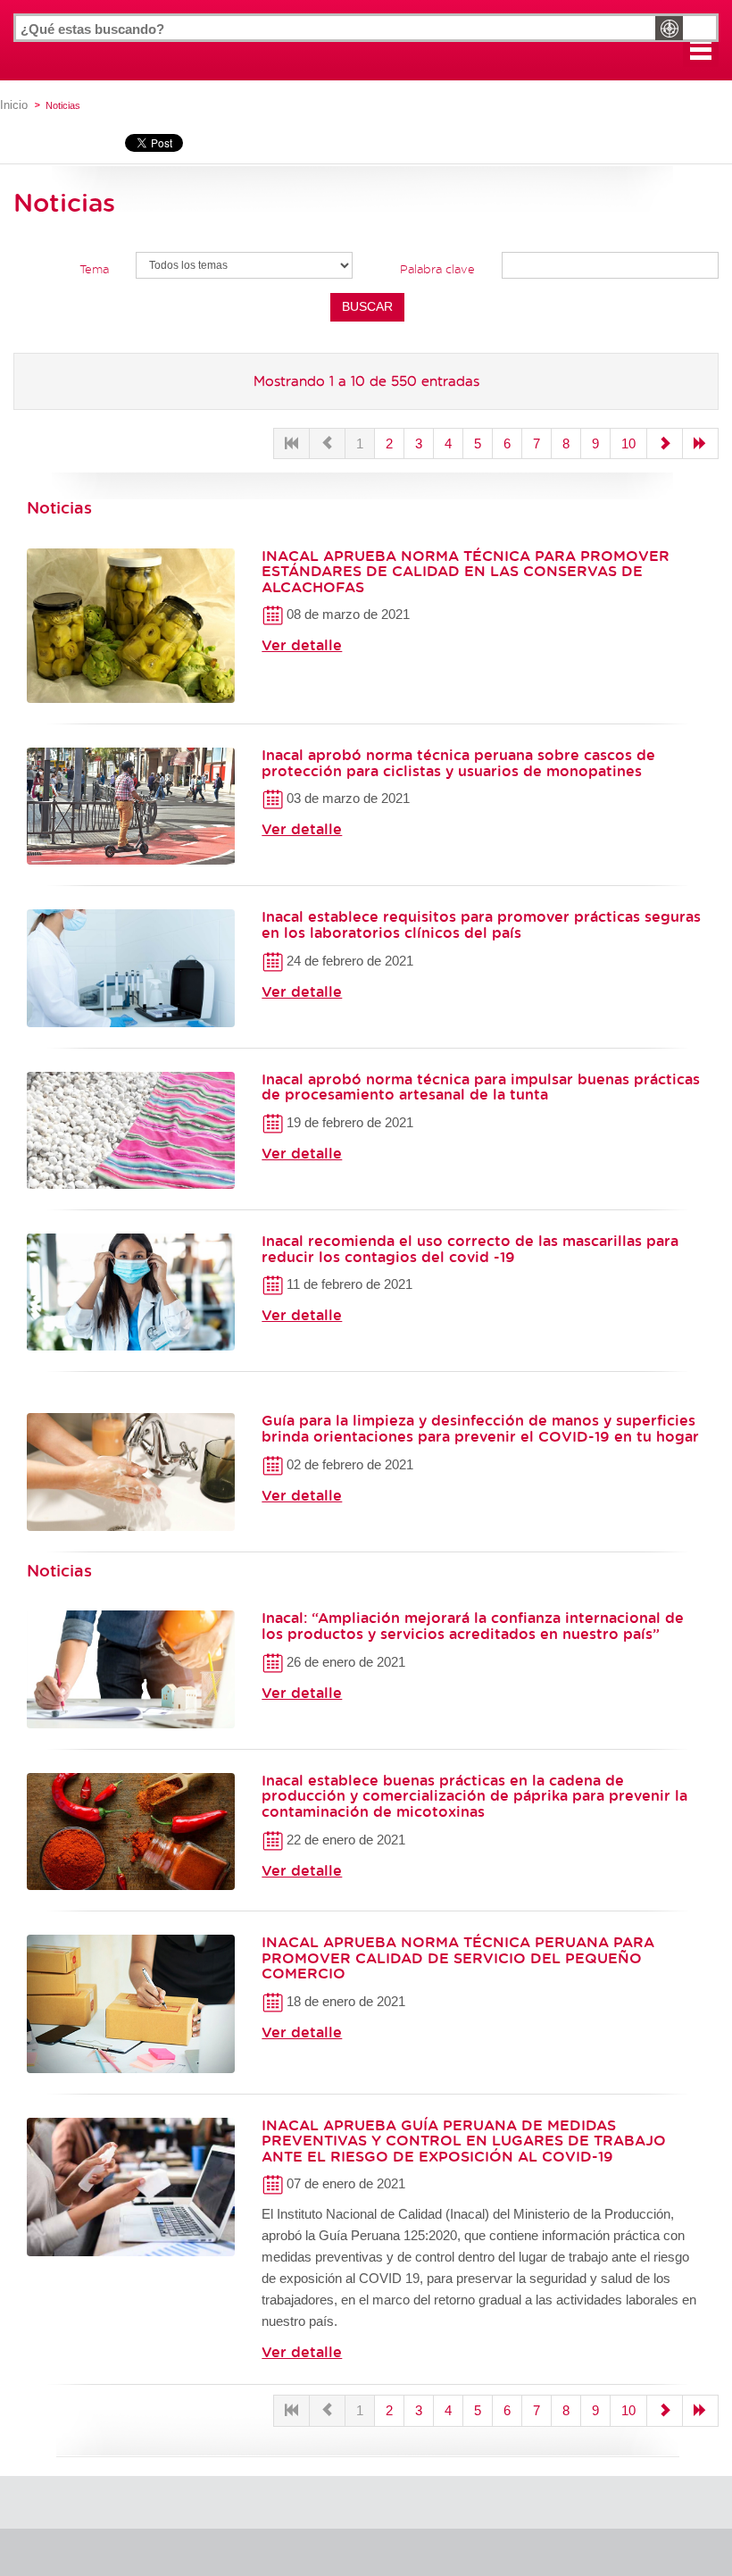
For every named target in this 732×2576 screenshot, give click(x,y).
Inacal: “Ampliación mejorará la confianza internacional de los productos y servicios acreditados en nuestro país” (473, 1626)
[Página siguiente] (665, 443)
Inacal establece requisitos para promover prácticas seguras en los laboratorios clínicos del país (481, 924)
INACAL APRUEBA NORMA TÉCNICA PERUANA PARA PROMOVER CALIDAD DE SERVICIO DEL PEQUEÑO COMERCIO (458, 1957)
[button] (701, 49)
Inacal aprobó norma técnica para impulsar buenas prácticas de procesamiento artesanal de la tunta (481, 1087)
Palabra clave (437, 269)
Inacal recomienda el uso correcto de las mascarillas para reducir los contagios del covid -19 (470, 1249)
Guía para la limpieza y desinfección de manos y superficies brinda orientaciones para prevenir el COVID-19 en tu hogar (480, 1428)
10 (628, 443)
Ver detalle (302, 645)
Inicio (14, 105)
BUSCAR (367, 306)
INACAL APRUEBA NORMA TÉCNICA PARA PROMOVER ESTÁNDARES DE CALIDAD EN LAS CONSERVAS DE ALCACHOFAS (466, 571)
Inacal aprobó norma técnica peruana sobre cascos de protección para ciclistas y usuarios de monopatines (458, 763)
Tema (94, 269)
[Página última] (700, 443)
